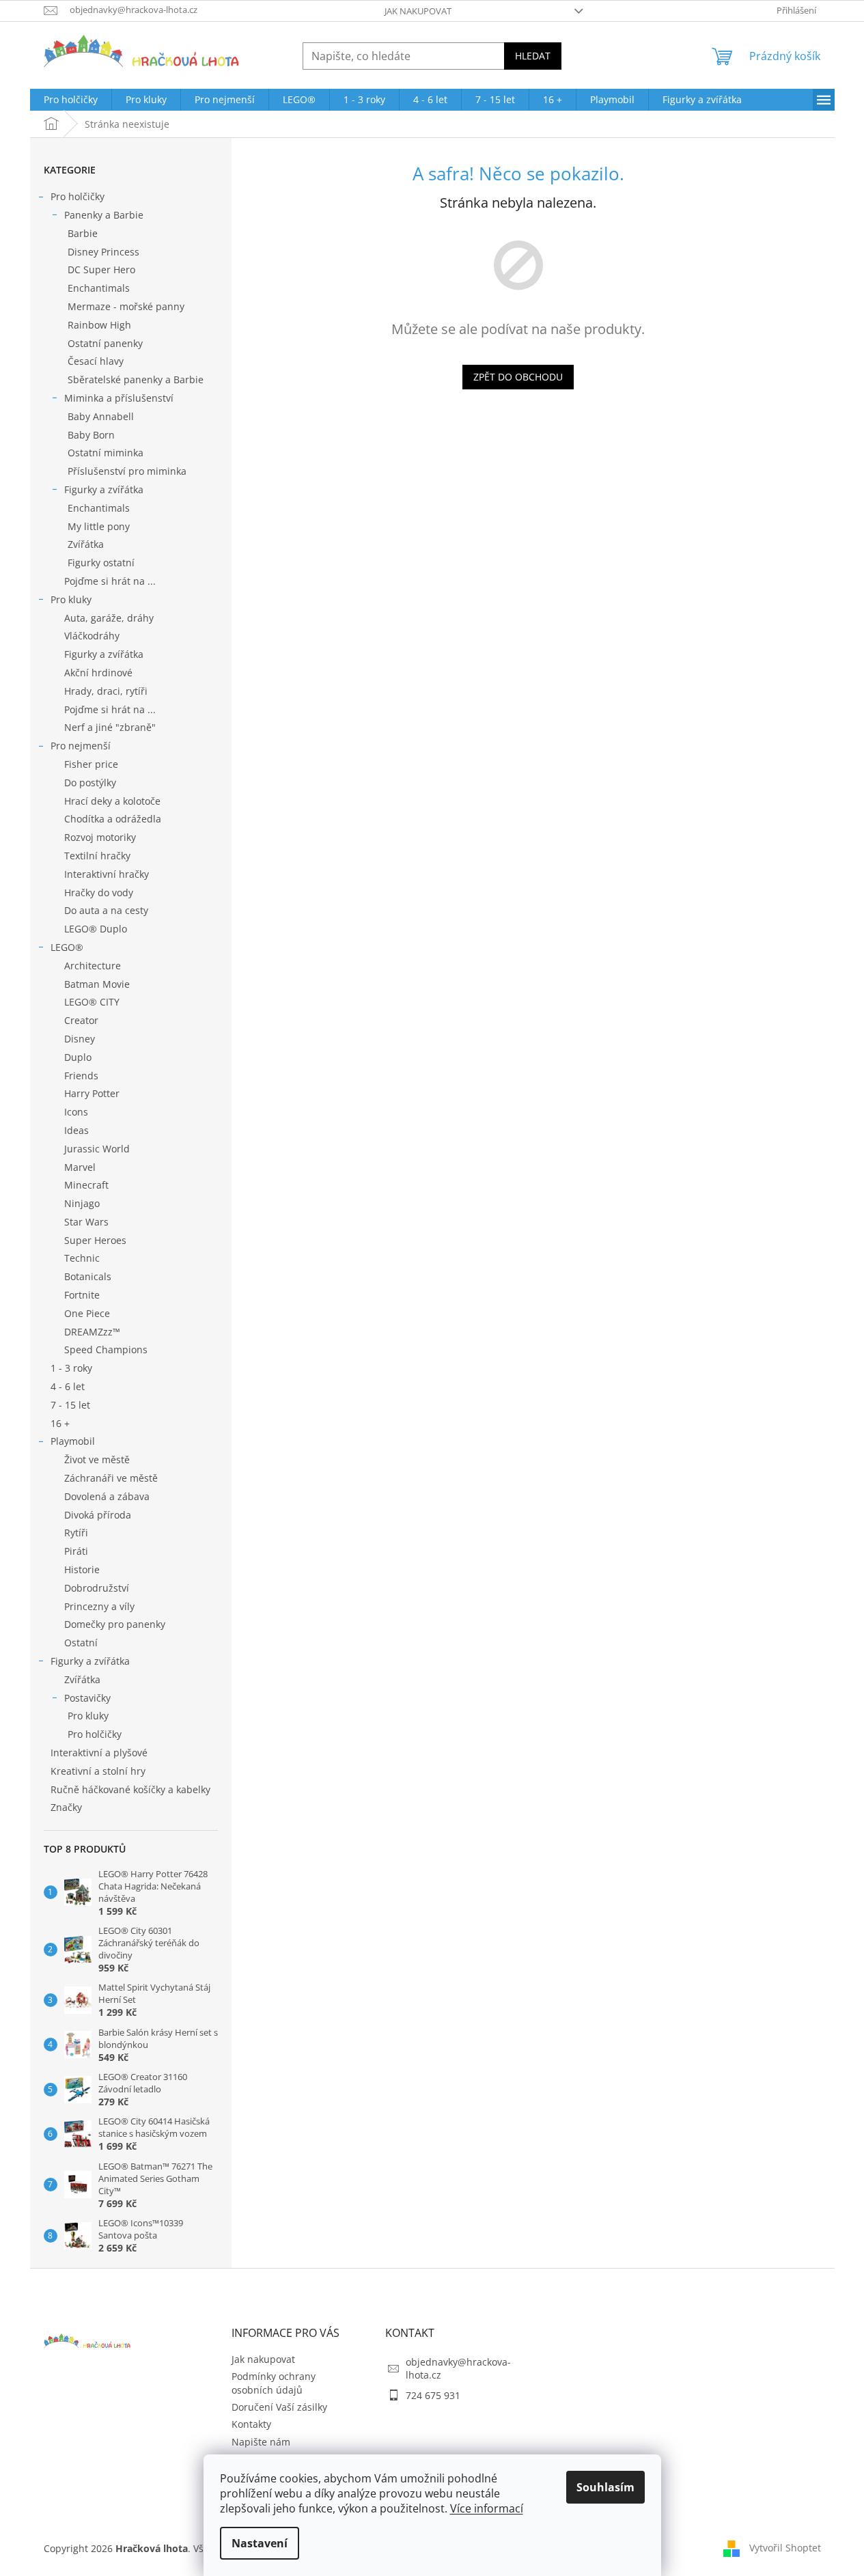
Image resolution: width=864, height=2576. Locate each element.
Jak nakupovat (418, 11)
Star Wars (86, 1222)
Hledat (533, 56)
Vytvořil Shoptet (785, 2548)
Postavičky (87, 1698)
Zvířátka (86, 544)
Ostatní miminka (106, 453)
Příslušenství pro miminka (127, 471)
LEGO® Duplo (96, 929)
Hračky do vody (99, 892)
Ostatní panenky (105, 343)
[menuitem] (71, 100)
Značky (66, 1807)
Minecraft (86, 1185)
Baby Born (91, 435)
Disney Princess (103, 252)
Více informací (487, 2508)
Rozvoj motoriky (100, 837)
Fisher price (91, 764)
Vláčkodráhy (92, 636)
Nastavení (260, 2543)
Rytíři (76, 1533)
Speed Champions (106, 1349)
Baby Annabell (101, 416)
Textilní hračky (97, 856)
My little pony (99, 526)
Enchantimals (99, 288)
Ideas (76, 1130)
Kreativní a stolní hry (98, 1771)
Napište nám (261, 2442)
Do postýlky (90, 783)
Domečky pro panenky (115, 1624)
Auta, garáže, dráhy (109, 618)
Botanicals (88, 1276)
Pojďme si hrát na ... (110, 581)
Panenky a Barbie (104, 215)
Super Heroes (95, 1240)
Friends (81, 1076)
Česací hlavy (96, 361)
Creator (81, 1020)
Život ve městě (97, 1459)
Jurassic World (97, 1149)
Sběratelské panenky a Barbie (136, 379)
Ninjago (82, 1203)
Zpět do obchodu (518, 377)
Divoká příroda (98, 1515)
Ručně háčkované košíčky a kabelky (130, 1789)
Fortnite (82, 1295)
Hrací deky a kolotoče (112, 801)
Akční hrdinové (98, 673)
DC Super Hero (101, 269)
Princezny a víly (99, 1606)
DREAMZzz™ (92, 1332)
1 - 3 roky (71, 1368)
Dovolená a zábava (107, 1496)
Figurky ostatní (101, 563)
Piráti (76, 1551)
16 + (60, 1423)
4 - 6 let (68, 1386)
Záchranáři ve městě (111, 1478)
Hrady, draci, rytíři (106, 691)
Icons (76, 1112)
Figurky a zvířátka (104, 489)
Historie (82, 1569)
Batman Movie (97, 984)
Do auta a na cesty (106, 910)
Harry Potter (92, 1093)
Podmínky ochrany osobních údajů (274, 2383)
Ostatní (81, 1643)
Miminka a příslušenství (119, 398)
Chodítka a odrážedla (113, 819)
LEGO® (67, 947)
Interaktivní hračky (107, 874)
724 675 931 (433, 2395)
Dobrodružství (97, 1588)
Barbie (83, 233)
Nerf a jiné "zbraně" (110, 727)
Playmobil (73, 1441)
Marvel (80, 1167)
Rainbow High (99, 325)
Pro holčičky (78, 196)
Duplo (78, 1057)
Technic (82, 1258)
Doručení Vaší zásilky (279, 2407)
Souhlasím (605, 2487)
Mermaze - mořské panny (126, 306)
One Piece (87, 1313)
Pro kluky (71, 599)
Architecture (93, 966)
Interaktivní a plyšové (99, 1753)
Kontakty (251, 2424)
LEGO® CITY (92, 1002)
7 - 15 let (70, 1405)
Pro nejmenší (81, 746)
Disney (80, 1039)
